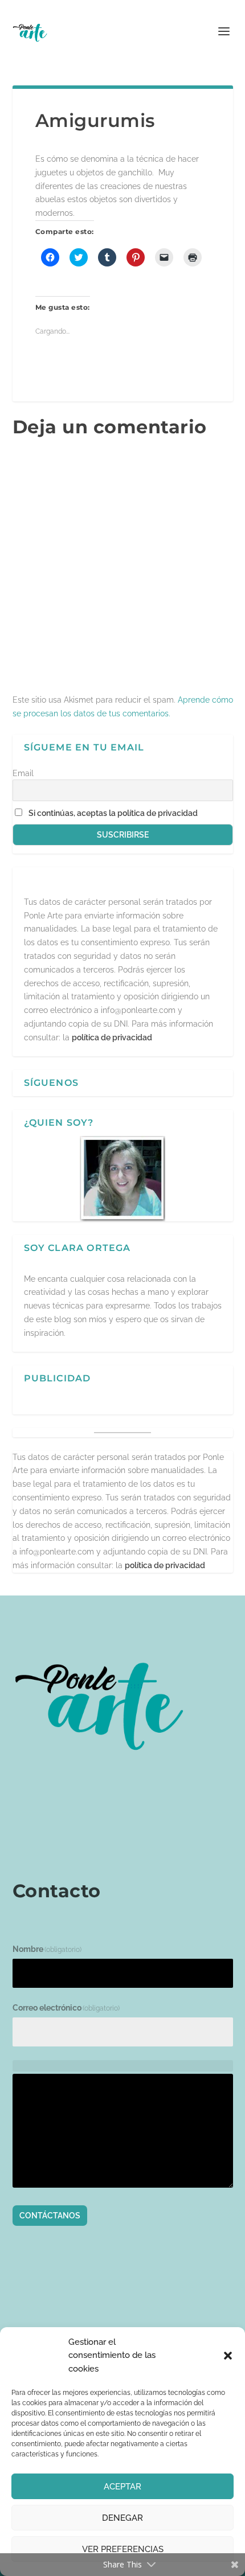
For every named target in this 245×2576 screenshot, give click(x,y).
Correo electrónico (66, 2008)
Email (23, 773)
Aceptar (122, 2487)
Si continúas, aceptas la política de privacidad (113, 813)
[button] (228, 2356)
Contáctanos (50, 2216)
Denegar (122, 2518)
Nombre (47, 1949)
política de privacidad (112, 1037)
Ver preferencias (123, 2549)
